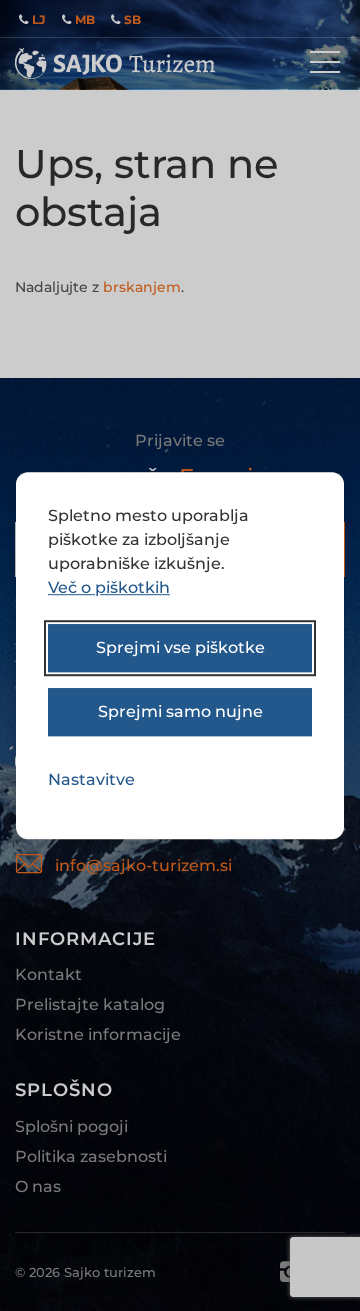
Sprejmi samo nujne (180, 711)
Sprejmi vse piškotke (180, 647)
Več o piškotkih (109, 587)
